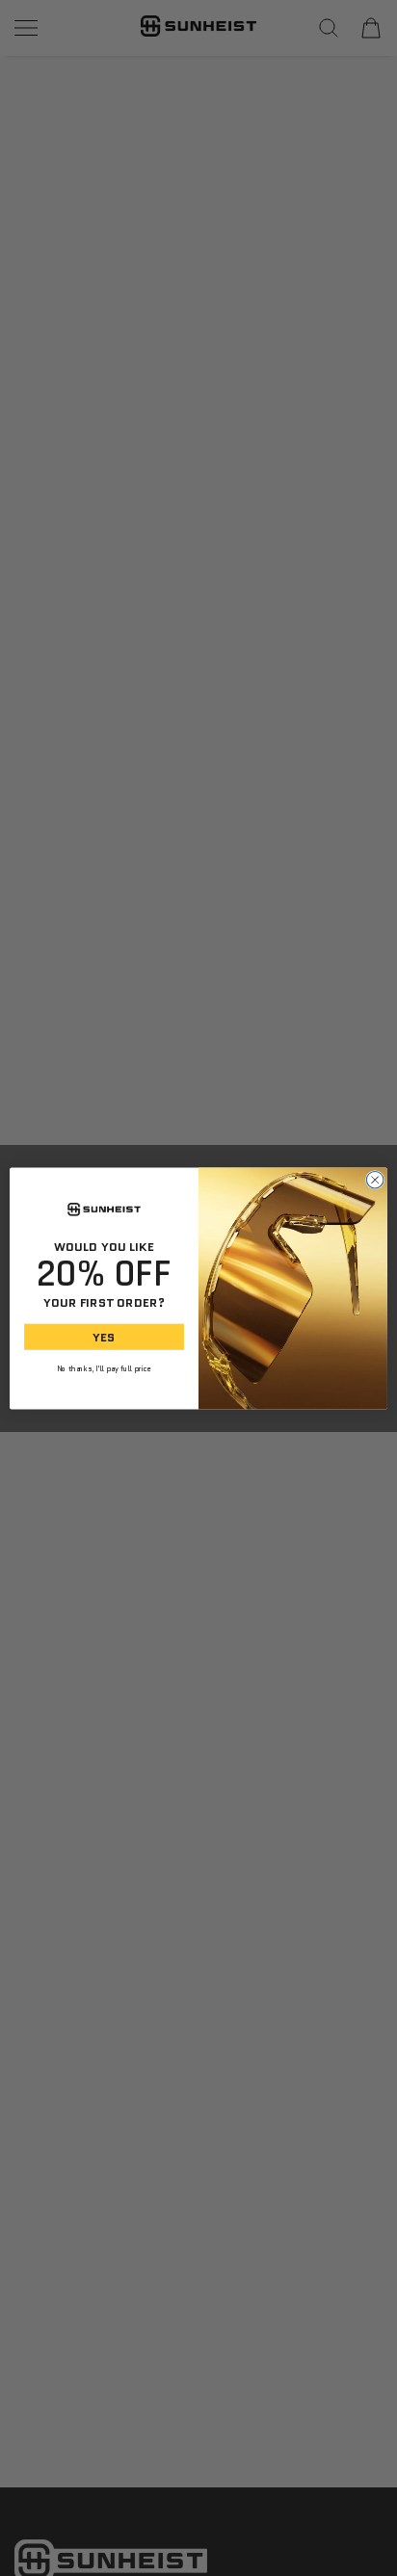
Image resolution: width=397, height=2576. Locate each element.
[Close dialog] (375, 1180)
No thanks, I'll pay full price (105, 1368)
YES (104, 1336)
